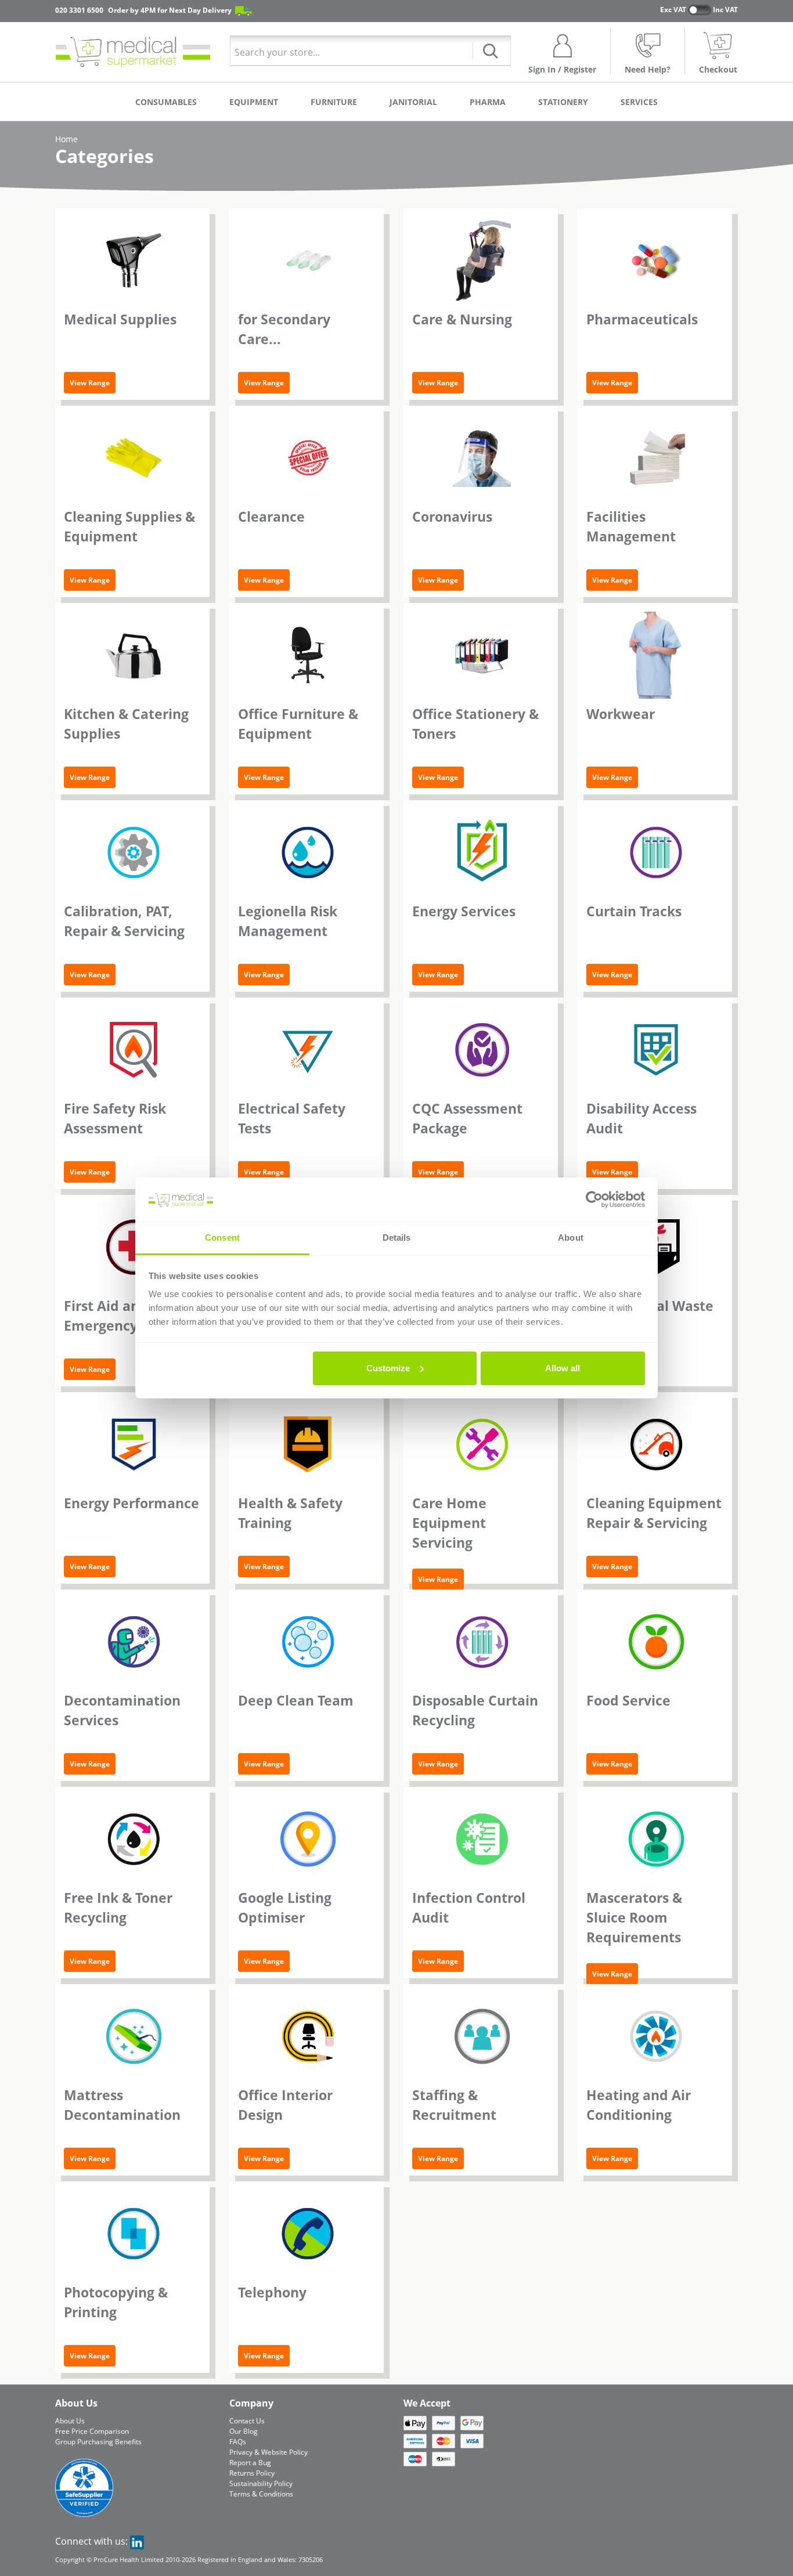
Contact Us (247, 2421)
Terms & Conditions (261, 2494)
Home (66, 139)
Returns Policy (252, 2473)
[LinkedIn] (137, 2541)
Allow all (563, 1368)
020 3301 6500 (79, 10)
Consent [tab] (222, 1238)
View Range (90, 383)
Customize (388, 1368)
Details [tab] (397, 1238)
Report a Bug (250, 2463)
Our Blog (244, 2431)
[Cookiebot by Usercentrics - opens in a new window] (594, 1200)
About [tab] (571, 1238)
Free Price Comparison (92, 2431)
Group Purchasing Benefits (98, 2442)
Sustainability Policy (261, 2483)
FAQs (238, 2442)
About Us (70, 2421)
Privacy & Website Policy (268, 2452)
